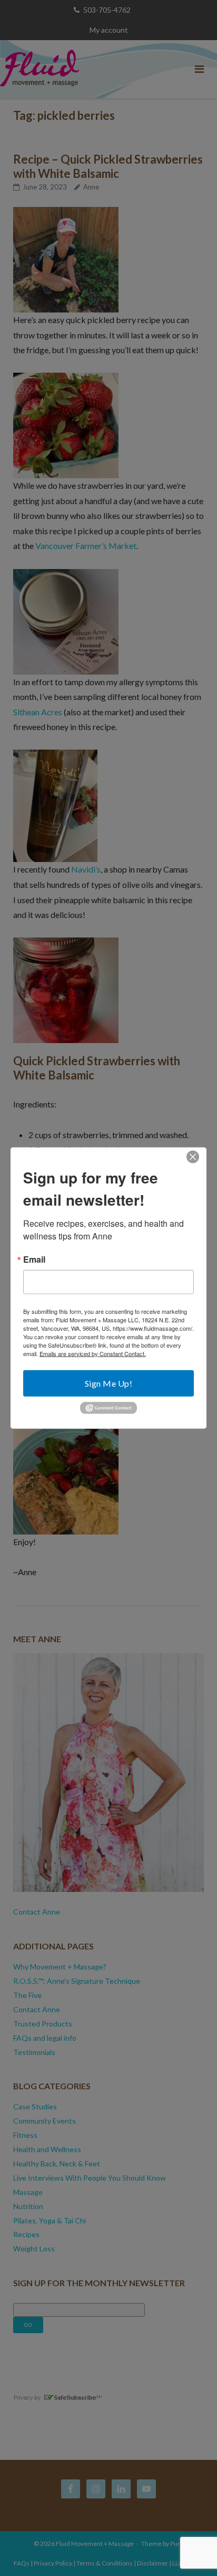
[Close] (193, 1157)
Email (34, 1259)
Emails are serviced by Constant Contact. (93, 1353)
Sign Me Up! (109, 1383)
